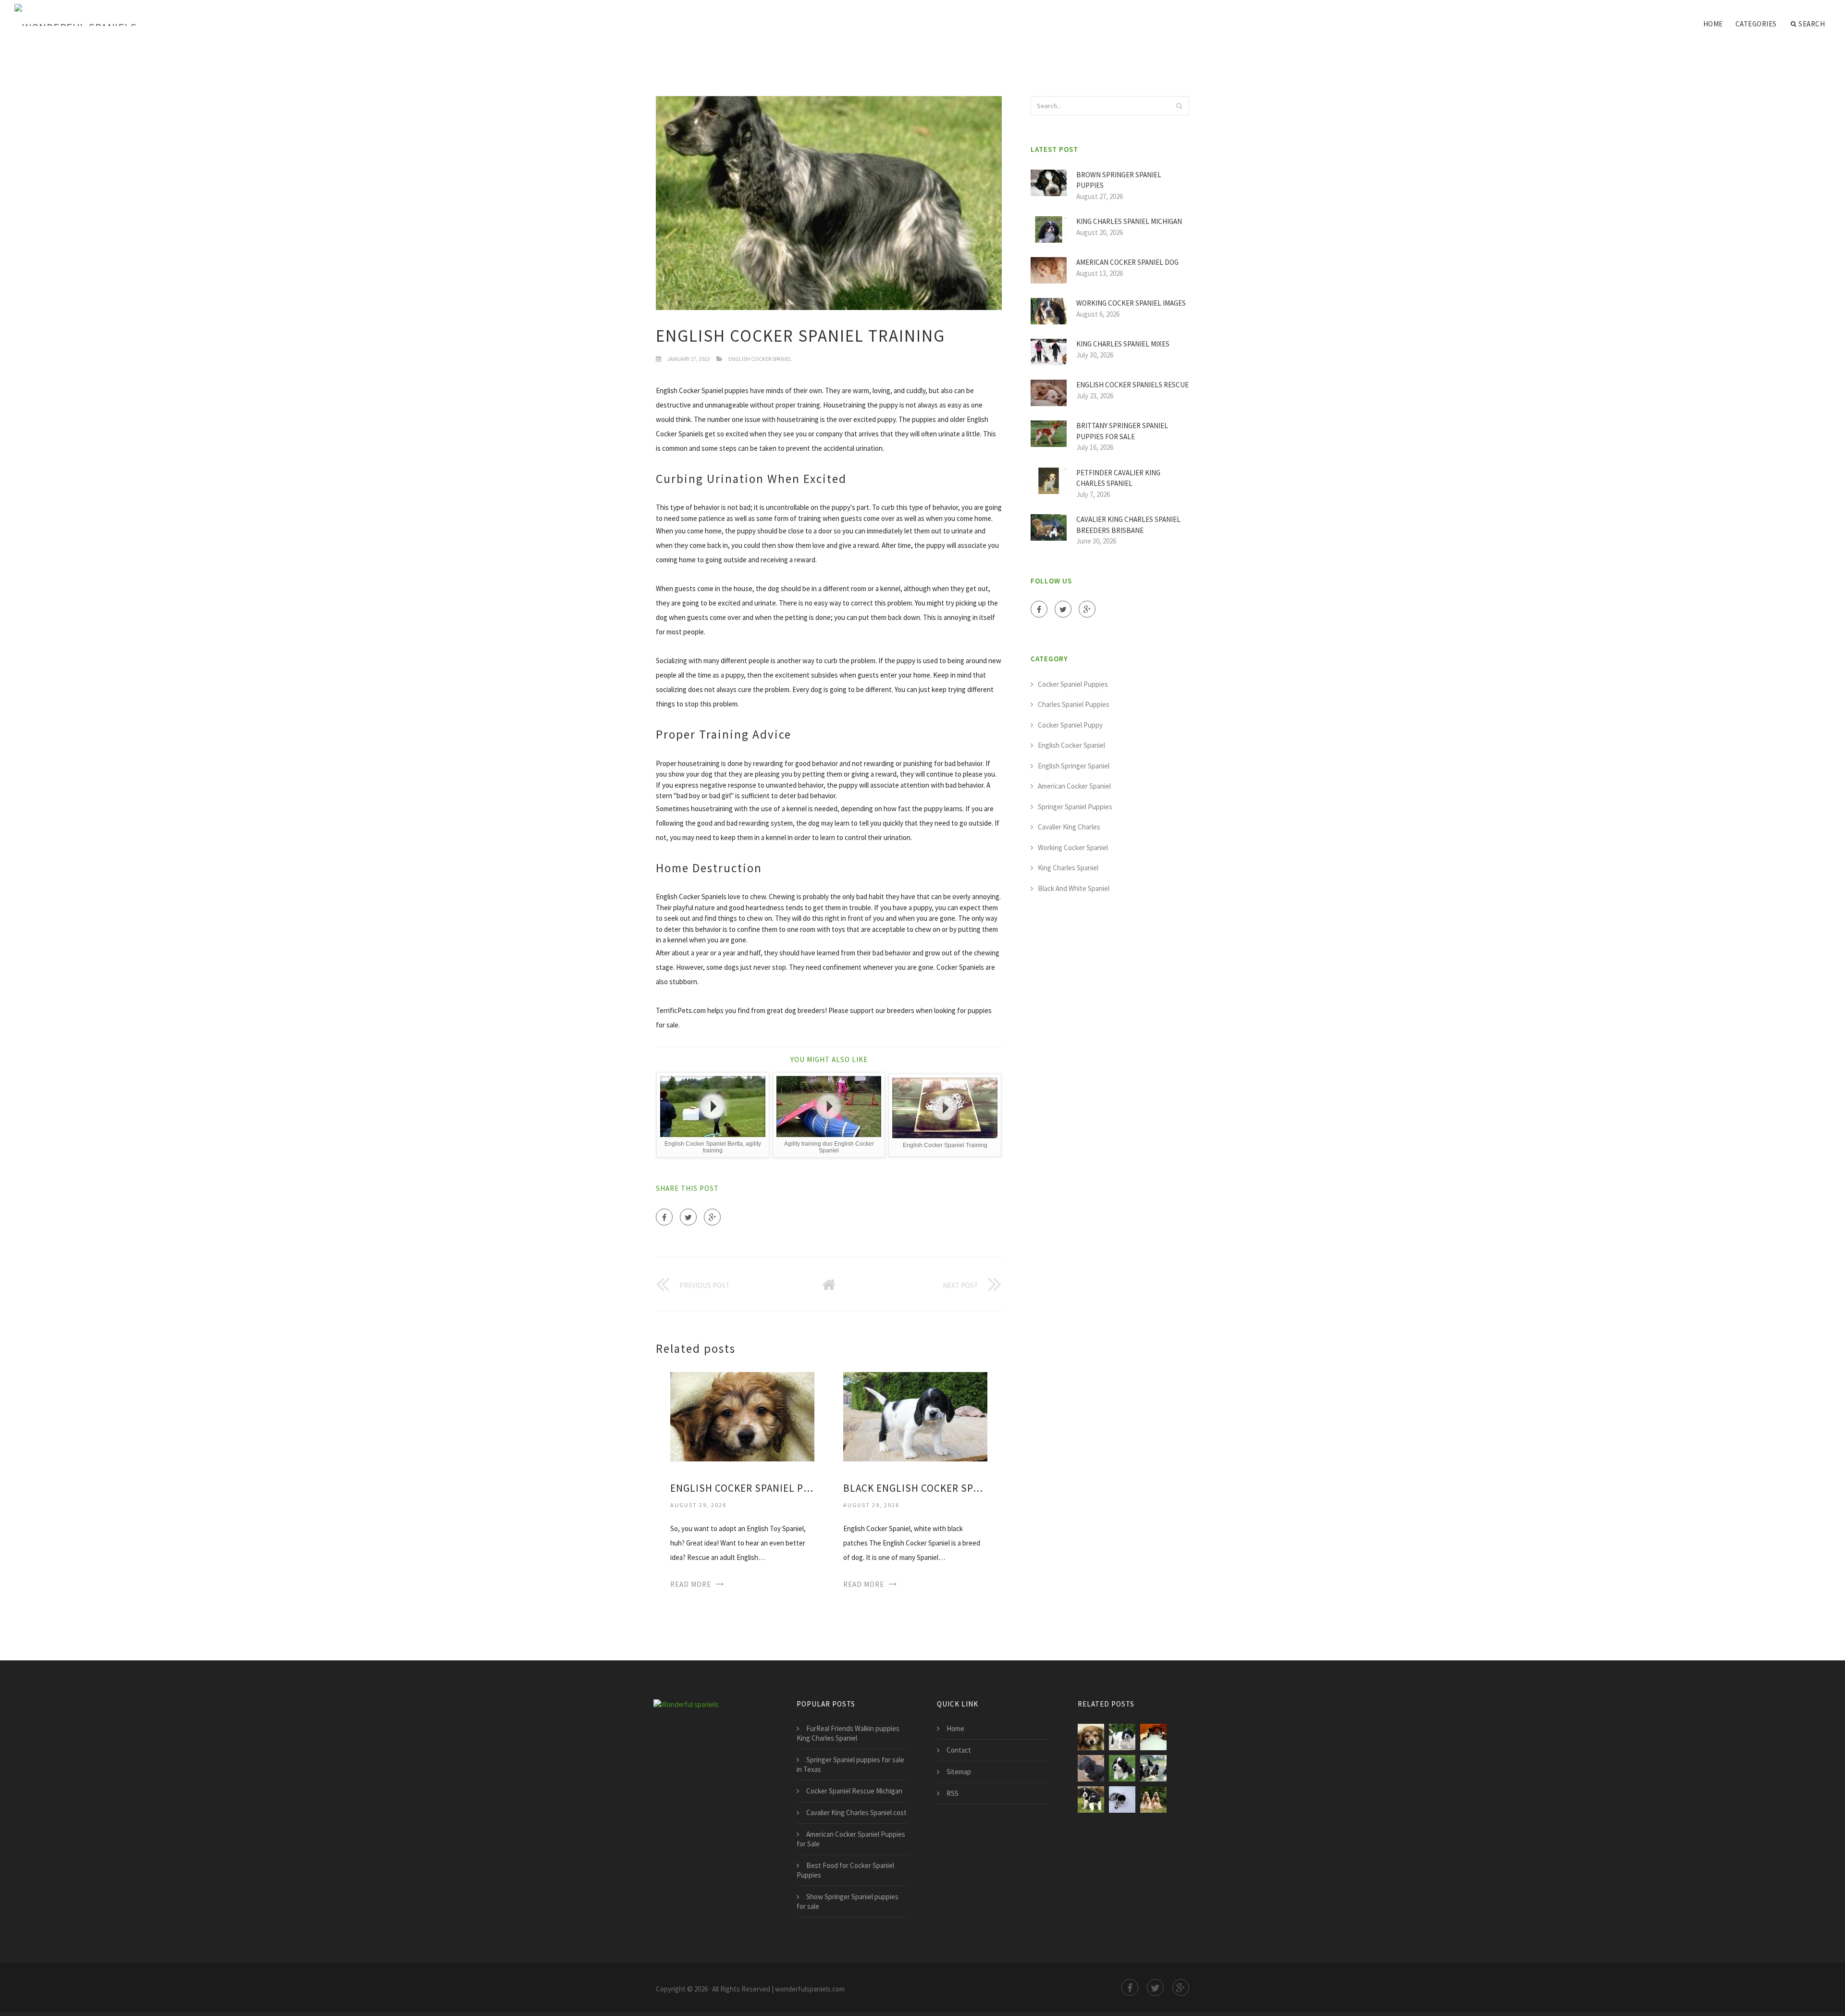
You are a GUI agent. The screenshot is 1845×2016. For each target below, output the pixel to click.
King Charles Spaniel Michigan (1129, 221)
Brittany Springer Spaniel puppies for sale (1122, 431)
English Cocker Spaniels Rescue (1132, 385)
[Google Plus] (712, 1217)
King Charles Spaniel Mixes (1123, 344)
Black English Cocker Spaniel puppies (915, 1488)
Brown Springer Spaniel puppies (1119, 180)
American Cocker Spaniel (1074, 786)
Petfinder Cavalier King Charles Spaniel (1118, 478)
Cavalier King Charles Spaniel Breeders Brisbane (1128, 525)
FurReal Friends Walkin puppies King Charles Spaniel (848, 1733)
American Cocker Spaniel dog (1127, 262)
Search (1812, 24)
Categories (1756, 24)
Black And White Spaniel (1074, 888)
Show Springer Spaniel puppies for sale (848, 1901)
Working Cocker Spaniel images (1131, 303)
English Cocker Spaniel (760, 359)
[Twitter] (688, 1217)
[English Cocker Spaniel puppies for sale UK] (1091, 1768)
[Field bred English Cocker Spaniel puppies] (1122, 1800)
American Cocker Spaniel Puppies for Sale (851, 1839)
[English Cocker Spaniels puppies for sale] (1091, 1800)
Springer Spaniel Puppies (1075, 807)
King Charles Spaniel (1068, 868)
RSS (953, 1793)
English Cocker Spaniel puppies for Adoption (742, 1488)
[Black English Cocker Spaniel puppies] (915, 1416)
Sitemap (959, 1772)
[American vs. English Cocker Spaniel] (1153, 1800)
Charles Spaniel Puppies (1074, 704)
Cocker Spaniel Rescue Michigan (854, 1791)
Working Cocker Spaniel (1073, 847)
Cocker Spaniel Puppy (1070, 725)
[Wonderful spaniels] (75, 15)
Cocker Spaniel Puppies (1073, 684)
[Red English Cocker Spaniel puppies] (1153, 1768)
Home (1713, 24)
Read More (691, 1584)
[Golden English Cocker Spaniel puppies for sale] (1122, 1768)
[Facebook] (664, 1217)
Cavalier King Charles (1069, 827)
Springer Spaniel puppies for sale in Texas (850, 1764)
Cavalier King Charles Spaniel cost (856, 1812)
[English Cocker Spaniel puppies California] (1153, 1737)
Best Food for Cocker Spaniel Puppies (845, 1870)
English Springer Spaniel (1074, 766)
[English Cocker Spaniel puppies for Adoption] (742, 1416)
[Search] (1179, 106)
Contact (959, 1750)
